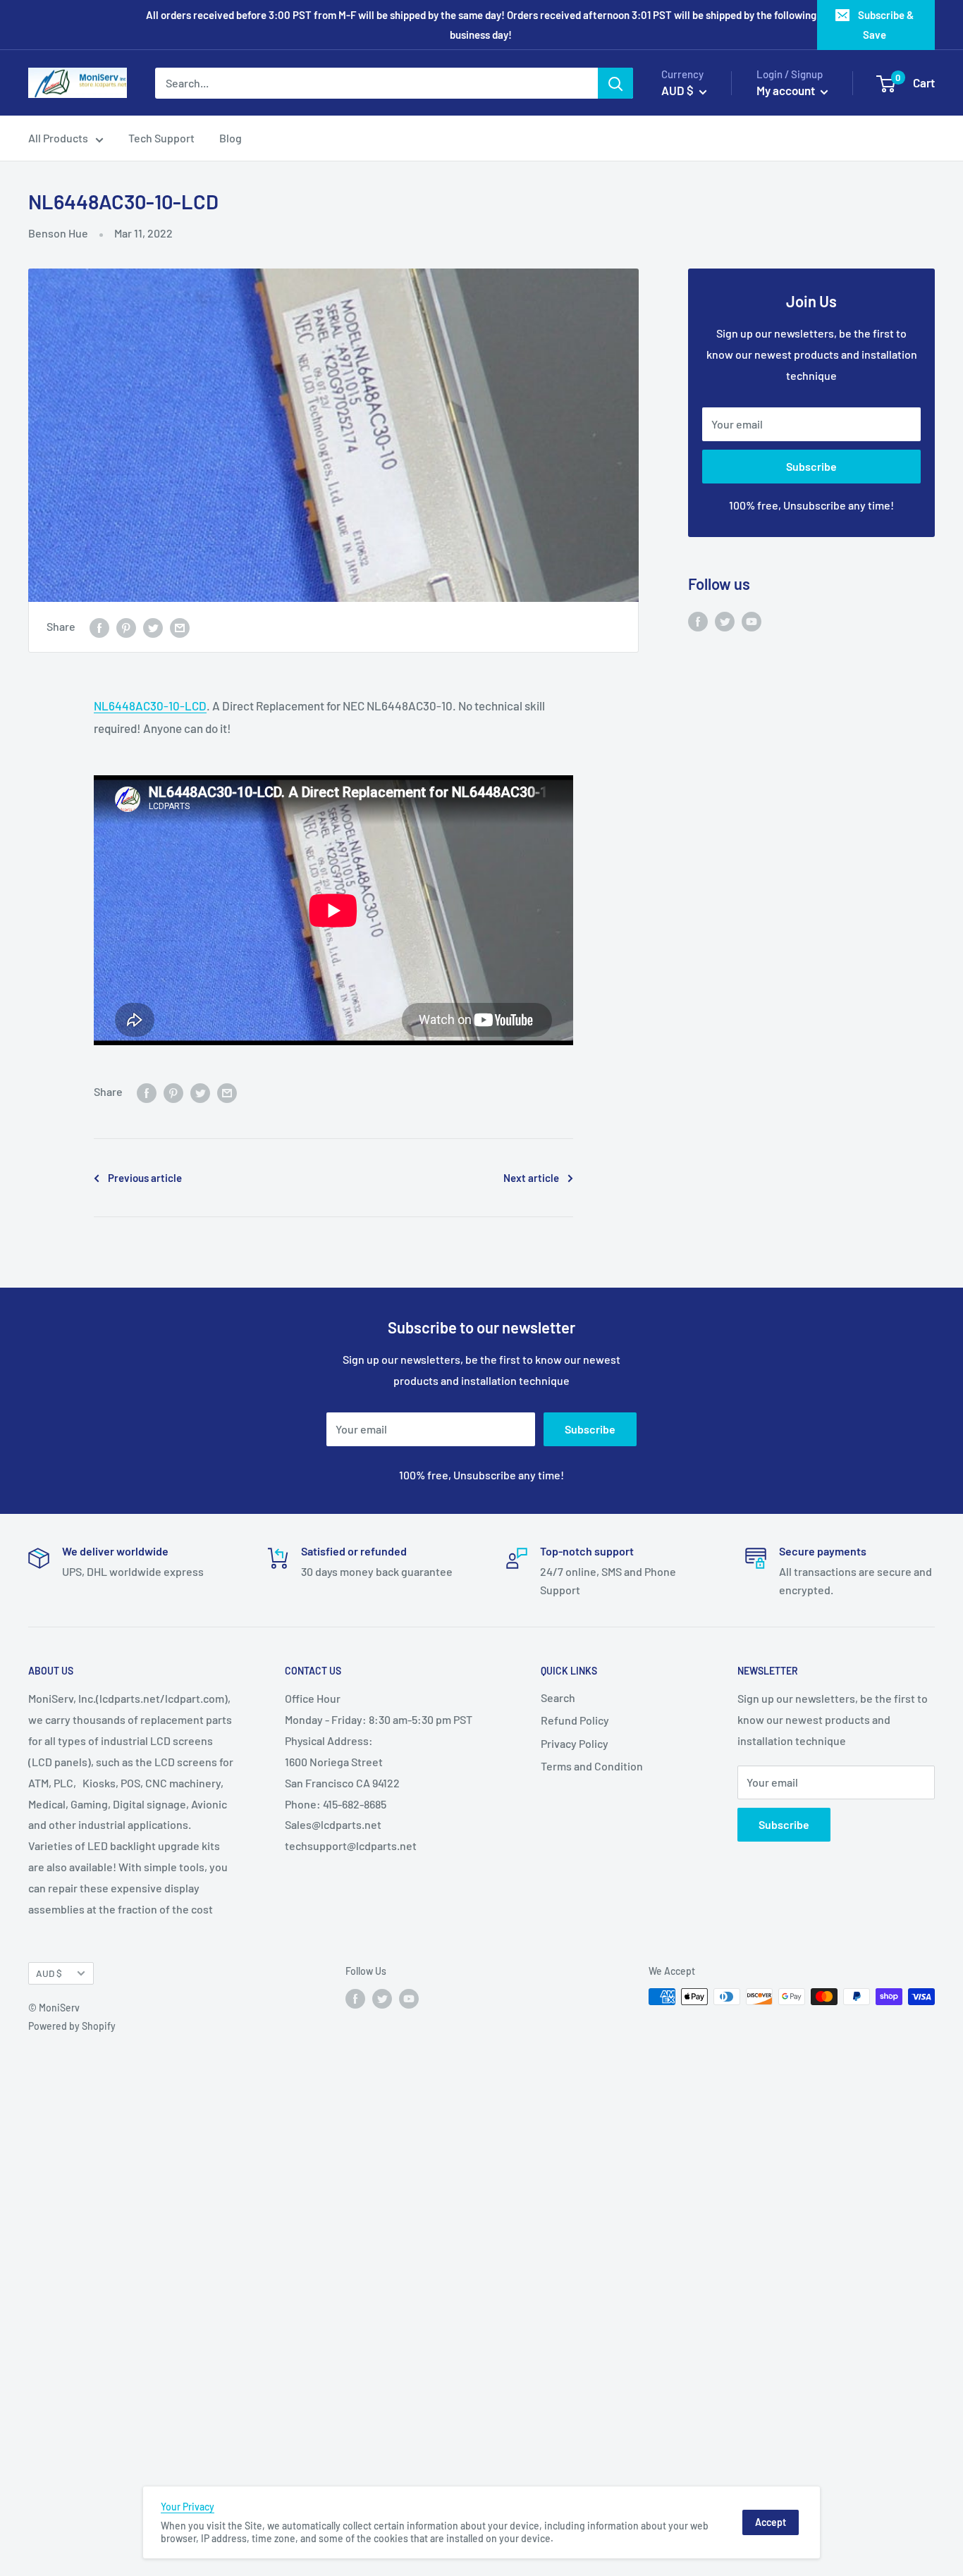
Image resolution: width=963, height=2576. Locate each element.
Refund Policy (575, 1720)
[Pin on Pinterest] (126, 627)
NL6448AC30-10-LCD (150, 705)
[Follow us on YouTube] (752, 621)
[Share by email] (180, 627)
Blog (231, 138)
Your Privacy (188, 2507)
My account (787, 90)
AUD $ (49, 1973)
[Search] (615, 83)
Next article (531, 1178)
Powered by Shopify (72, 2026)
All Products (58, 138)
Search (558, 1697)
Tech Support (161, 138)
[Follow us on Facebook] (698, 621)
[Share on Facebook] (99, 627)
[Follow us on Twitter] (725, 621)
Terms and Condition (592, 1766)
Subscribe (811, 466)
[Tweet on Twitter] (153, 627)
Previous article (145, 1178)
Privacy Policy (575, 1743)
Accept (771, 2522)
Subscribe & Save (886, 25)
